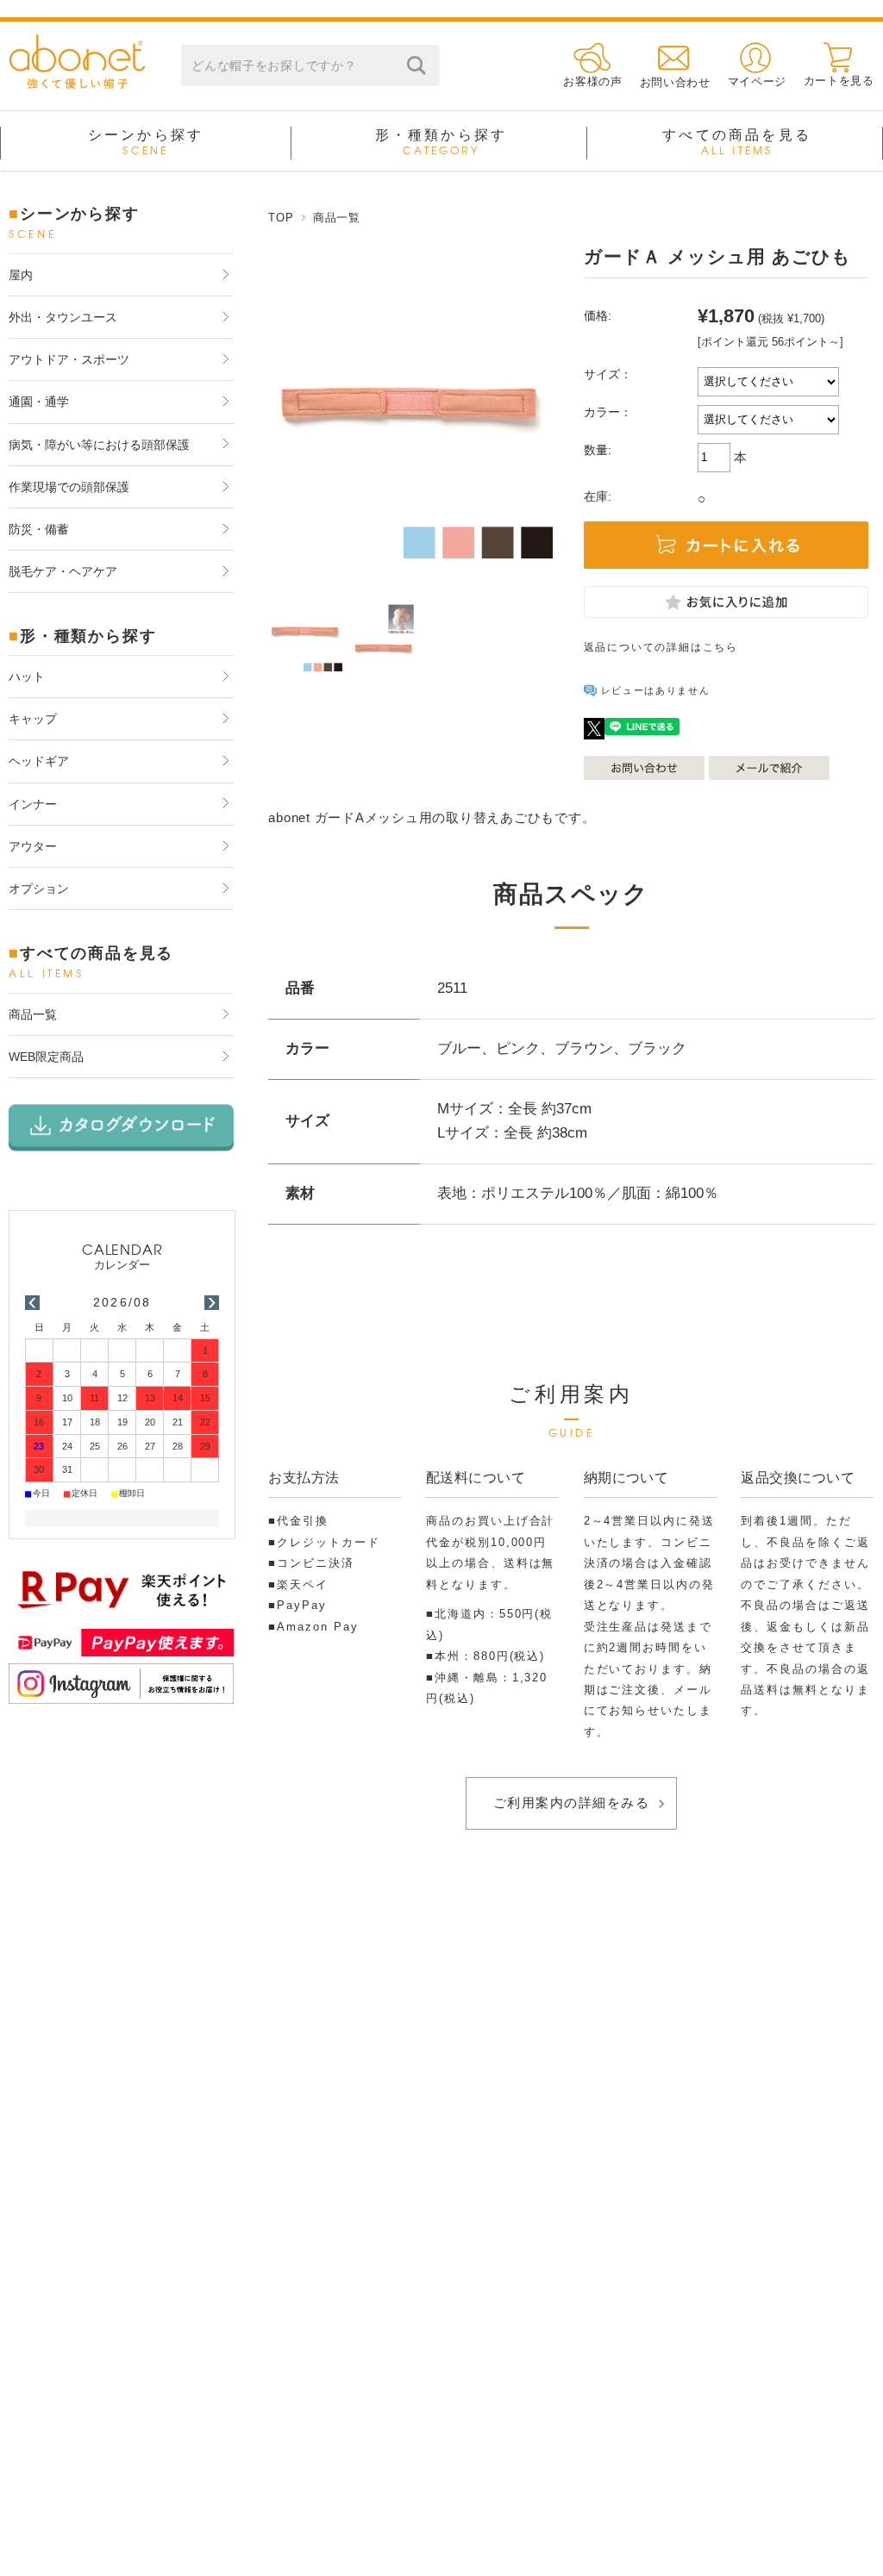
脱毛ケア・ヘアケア (63, 571)
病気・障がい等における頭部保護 (99, 445)
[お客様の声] (592, 57)
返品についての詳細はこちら (661, 647)
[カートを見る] (839, 57)
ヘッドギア (39, 761)
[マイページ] (757, 57)
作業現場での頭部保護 (69, 487)
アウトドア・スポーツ (69, 359)
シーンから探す (146, 142)
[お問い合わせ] (675, 57)
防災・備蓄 (39, 529)
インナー (33, 804)
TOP (281, 218)
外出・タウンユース (63, 317)
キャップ (33, 719)
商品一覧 (337, 218)
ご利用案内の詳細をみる (572, 1803)
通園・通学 (39, 402)
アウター (33, 846)
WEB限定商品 (46, 1057)
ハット (27, 677)
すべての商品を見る (737, 142)
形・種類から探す (441, 142)
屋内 (21, 275)
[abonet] (77, 84)
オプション (39, 889)
